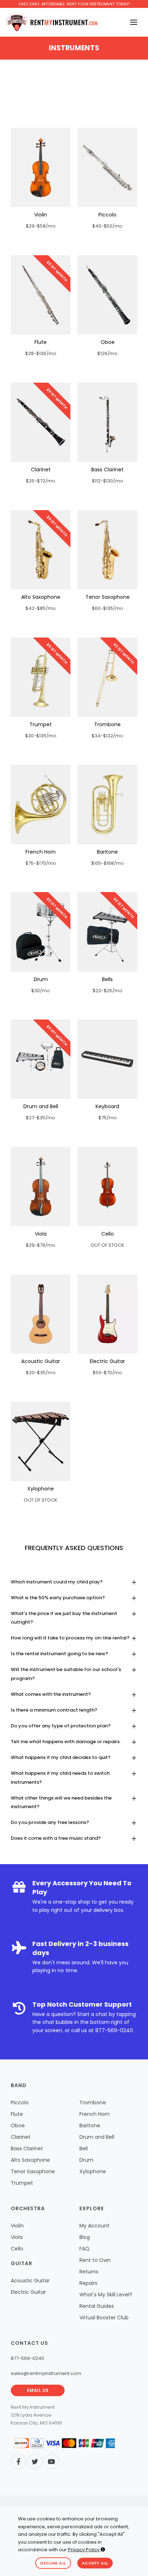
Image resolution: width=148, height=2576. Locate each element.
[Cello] (107, 1187)
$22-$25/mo (108, 991)
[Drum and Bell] (41, 1059)
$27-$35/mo (41, 1118)
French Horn (41, 852)
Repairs (88, 2283)
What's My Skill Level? (106, 2295)
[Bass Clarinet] (107, 422)
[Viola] (41, 1187)
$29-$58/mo (41, 226)
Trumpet (41, 724)
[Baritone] (107, 804)
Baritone (107, 852)
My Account (94, 2226)
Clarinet (41, 470)
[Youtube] (51, 2461)
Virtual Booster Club (104, 2318)
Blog (85, 2237)
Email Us (38, 2390)
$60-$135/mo (108, 608)
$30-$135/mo (41, 736)
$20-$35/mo (41, 1373)
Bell (84, 2148)
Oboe (108, 342)
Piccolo (107, 215)
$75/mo (108, 1118)
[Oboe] (107, 295)
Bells (107, 979)
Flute (41, 342)
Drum (41, 979)
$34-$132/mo (107, 736)
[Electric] (107, 1314)
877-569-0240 (114, 2030)
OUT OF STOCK (107, 1245)
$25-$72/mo (41, 481)
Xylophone (41, 1489)
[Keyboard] (107, 1059)
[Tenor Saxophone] (107, 550)
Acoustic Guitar (41, 1361)
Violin (41, 215)
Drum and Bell (41, 1106)
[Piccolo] (107, 167)
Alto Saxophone (41, 597)
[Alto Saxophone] (41, 550)
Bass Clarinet (107, 470)
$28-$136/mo (41, 353)
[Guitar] (41, 1314)
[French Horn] (41, 804)
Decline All (53, 2563)
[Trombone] (107, 677)
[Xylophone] (41, 1441)
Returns (89, 2272)
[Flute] (41, 295)
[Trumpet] (41, 677)
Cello (108, 1234)
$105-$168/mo (108, 863)
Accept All (95, 2563)
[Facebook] (18, 2461)
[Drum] (41, 932)
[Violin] (41, 167)
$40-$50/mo (107, 226)
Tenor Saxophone (108, 597)
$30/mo (41, 991)
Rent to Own (95, 2260)
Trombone (107, 724)
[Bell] (107, 932)
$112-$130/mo (108, 481)
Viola (41, 1234)
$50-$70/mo (107, 1373)
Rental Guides (97, 2306)
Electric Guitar (107, 1361)
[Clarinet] (41, 422)
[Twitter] (35, 2461)
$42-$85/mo (41, 608)
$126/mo (107, 353)
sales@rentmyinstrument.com (46, 2373)
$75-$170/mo (41, 863)
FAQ (84, 2249)
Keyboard (107, 1106)
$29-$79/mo (41, 1245)
